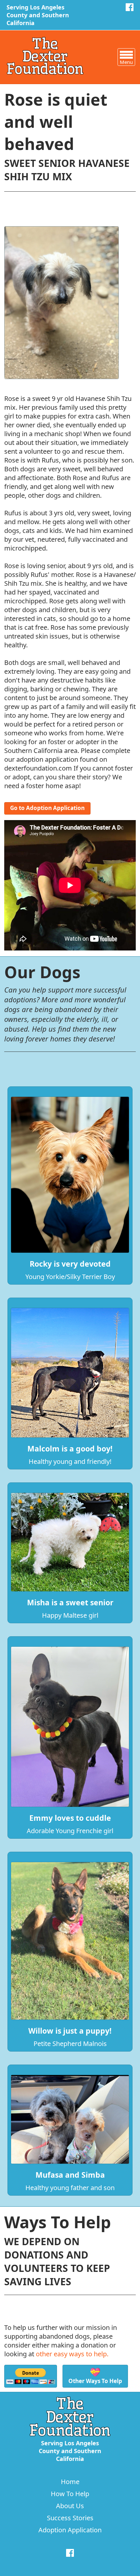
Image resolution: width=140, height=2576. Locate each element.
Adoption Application (70, 2530)
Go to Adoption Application (47, 808)
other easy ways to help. (72, 2354)
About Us (70, 2506)
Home (70, 2482)
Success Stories (70, 2518)
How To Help (70, 2494)
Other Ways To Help (95, 2375)
